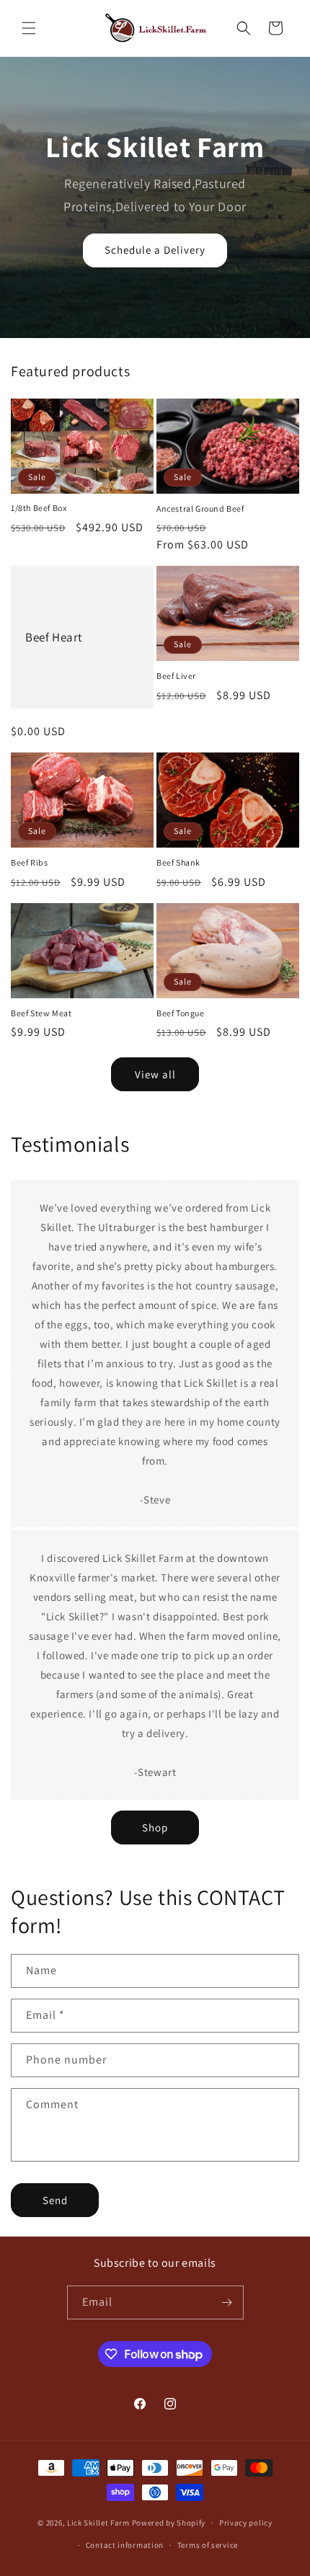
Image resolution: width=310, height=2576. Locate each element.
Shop (155, 1827)
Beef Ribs (29, 862)
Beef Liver (176, 676)
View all (155, 1074)
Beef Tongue (181, 1013)
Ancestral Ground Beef (200, 508)
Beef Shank (178, 862)
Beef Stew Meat (41, 1013)
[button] (29, 28)
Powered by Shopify (169, 2523)
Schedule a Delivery (155, 250)
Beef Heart (54, 637)
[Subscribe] (227, 2302)
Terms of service (208, 2545)
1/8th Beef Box (39, 508)
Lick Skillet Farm (98, 2523)
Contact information (125, 2545)
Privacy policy (246, 2523)
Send (55, 2200)
